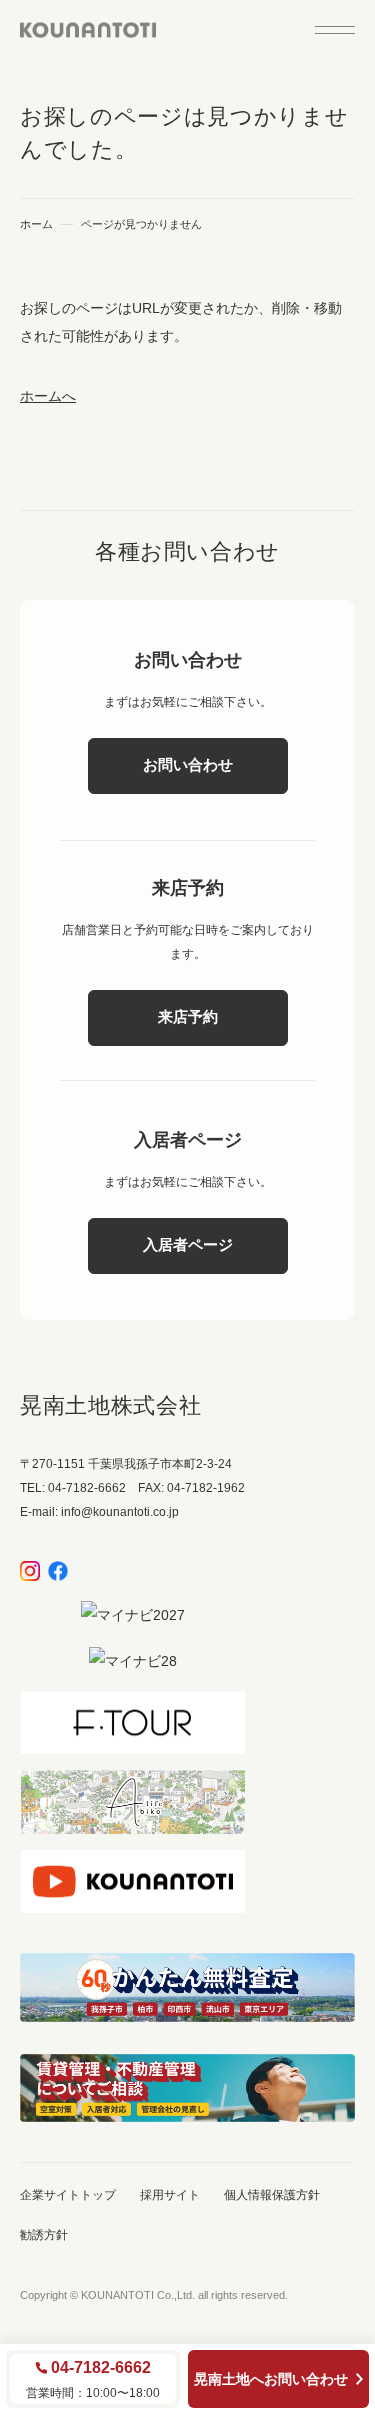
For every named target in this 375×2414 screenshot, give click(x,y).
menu (335, 30)
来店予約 (188, 1016)
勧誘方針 (44, 2235)
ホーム (36, 224)
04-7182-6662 (101, 2368)
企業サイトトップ (68, 2195)
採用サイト (170, 2195)
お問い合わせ (188, 764)
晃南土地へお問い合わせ (271, 2379)
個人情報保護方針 (272, 2195)
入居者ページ (188, 1244)
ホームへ (48, 396)
